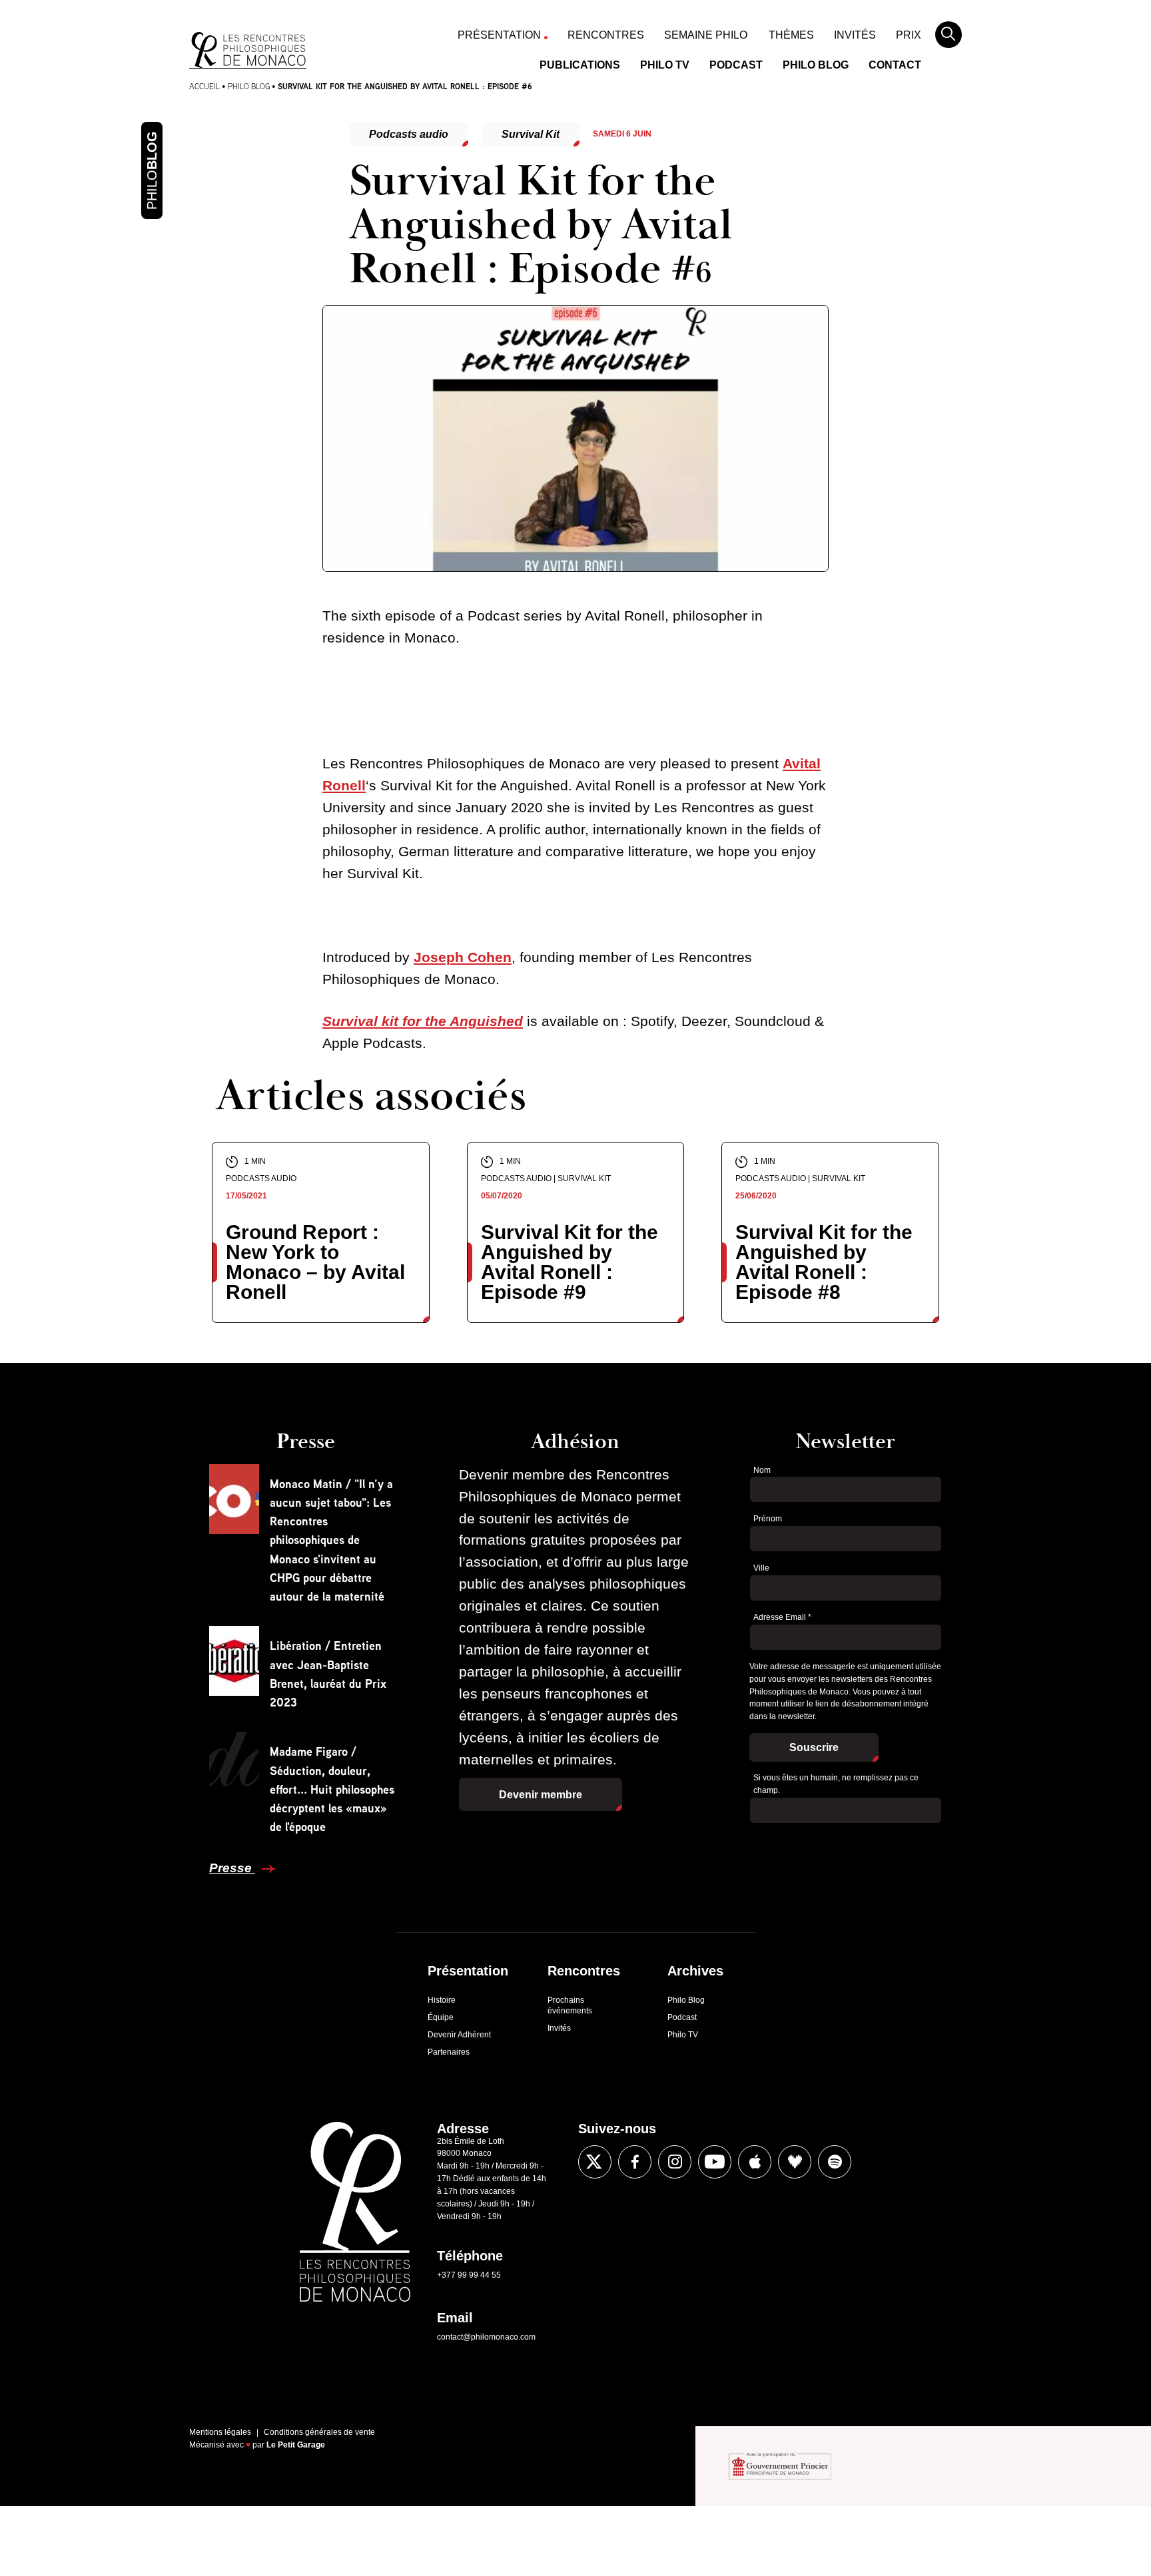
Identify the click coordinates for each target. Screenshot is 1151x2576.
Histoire (442, 2000)
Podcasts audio (409, 134)
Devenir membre (541, 1795)
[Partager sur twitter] (158, 1489)
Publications (580, 65)
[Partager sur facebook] (158, 1449)
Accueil (204, 86)
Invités (855, 35)
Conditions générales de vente (319, 2432)
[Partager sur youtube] (715, 2162)
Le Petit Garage (296, 2445)
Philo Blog (816, 65)
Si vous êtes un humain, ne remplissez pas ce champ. (836, 1784)
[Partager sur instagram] (675, 2162)
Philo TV (665, 65)
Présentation (499, 35)
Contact (895, 65)
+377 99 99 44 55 (469, 2275)
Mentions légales (220, 2432)
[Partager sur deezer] (795, 2162)
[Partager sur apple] (755, 2162)
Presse (232, 1868)
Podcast (736, 65)
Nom (762, 1470)
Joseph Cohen (463, 957)
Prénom (768, 1519)
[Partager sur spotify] (835, 2162)
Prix (909, 35)
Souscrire (814, 1747)
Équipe (441, 2017)
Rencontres (606, 35)
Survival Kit (531, 134)
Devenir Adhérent (459, 2035)
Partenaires (449, 2052)
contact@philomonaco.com (486, 2337)
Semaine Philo (706, 35)
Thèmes (791, 35)
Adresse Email (782, 1617)
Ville (761, 1568)
